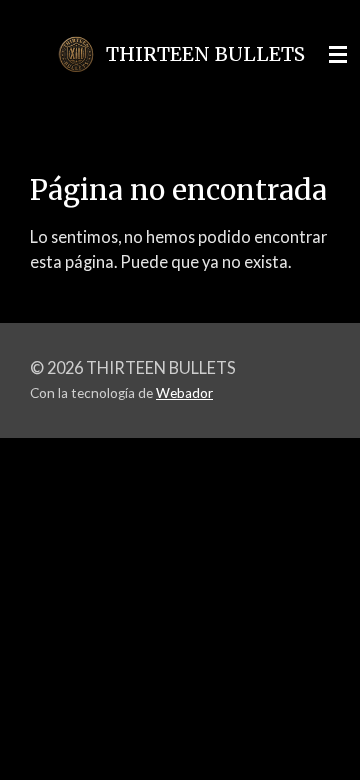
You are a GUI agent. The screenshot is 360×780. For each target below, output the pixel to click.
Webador (184, 393)
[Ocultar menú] (338, 55)
